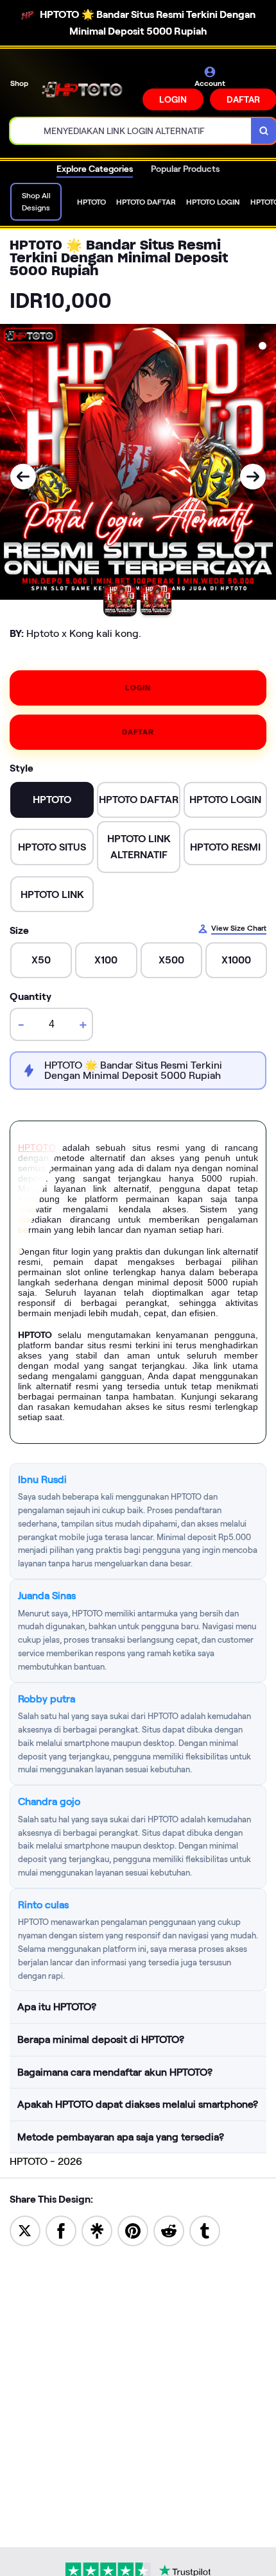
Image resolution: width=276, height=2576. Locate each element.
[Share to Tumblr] (205, 2230)
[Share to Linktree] (97, 2230)
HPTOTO (37, 1148)
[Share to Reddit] (169, 2230)
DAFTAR (138, 732)
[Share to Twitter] (25, 2230)
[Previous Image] (23, 477)
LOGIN (173, 99)
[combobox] (131, 131)
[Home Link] (87, 88)
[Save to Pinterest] (133, 2230)
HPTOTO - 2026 (46, 2161)
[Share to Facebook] (61, 2230)
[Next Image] (253, 477)
